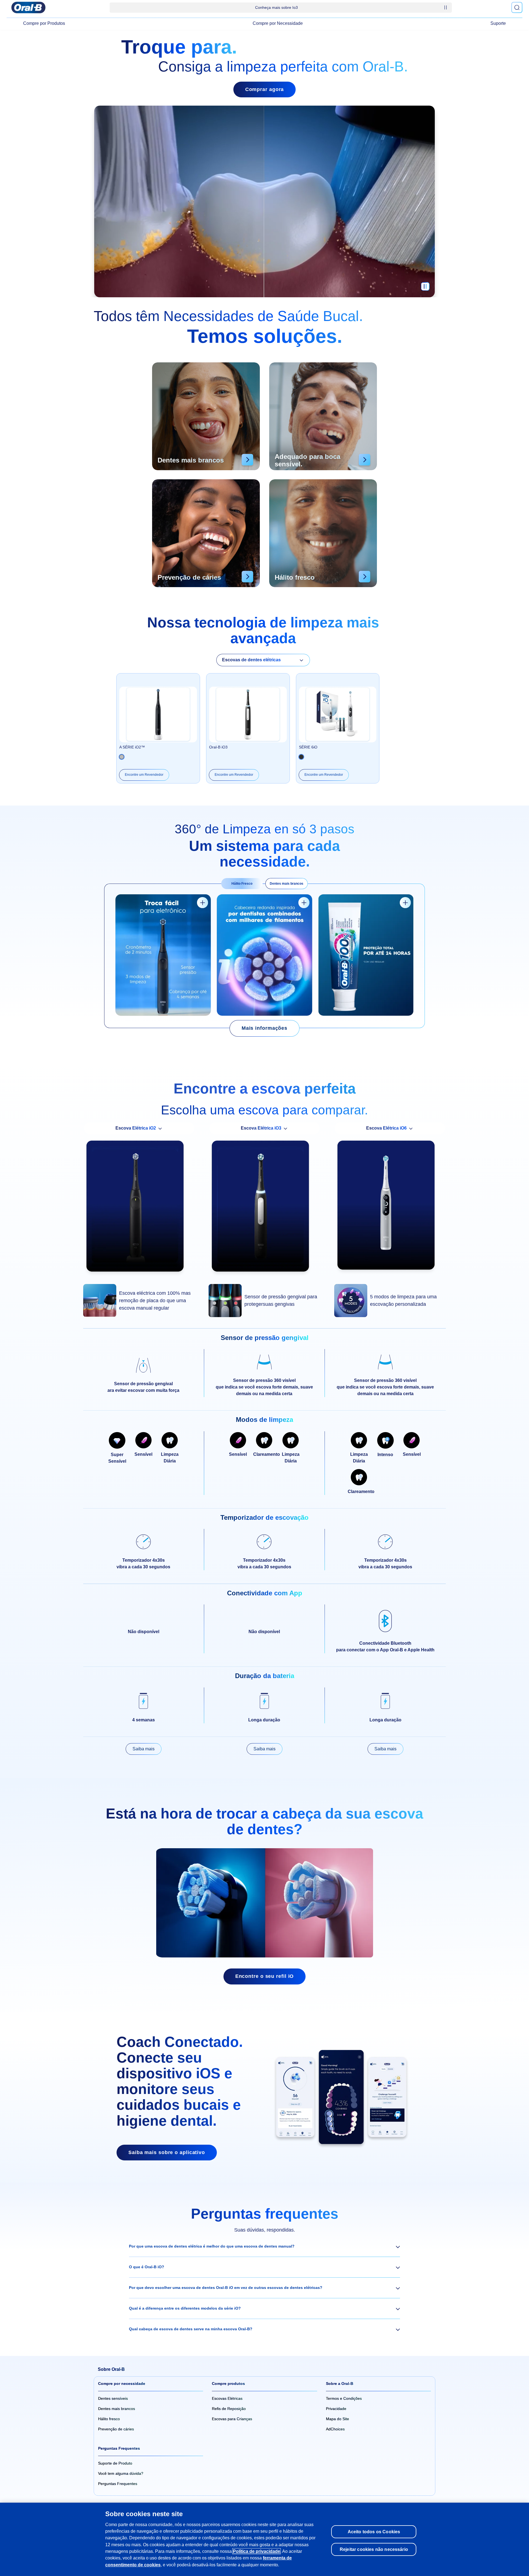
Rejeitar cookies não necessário (374, 2549)
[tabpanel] (264, 956)
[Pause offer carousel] (446, 7)
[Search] (517, 7)
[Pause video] (425, 289)
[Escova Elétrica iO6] (390, 1208)
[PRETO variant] (122, 757)
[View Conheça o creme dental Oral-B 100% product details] (405, 903)
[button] (264, 2246)
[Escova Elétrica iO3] (264, 1209)
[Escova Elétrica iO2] (139, 1209)
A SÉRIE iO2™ (132, 747)
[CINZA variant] (301, 757)
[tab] (242, 884)
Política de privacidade (257, 2551)
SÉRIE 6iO (308, 747)
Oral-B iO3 (218, 747)
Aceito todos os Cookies (374, 2532)
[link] (264, 1028)
